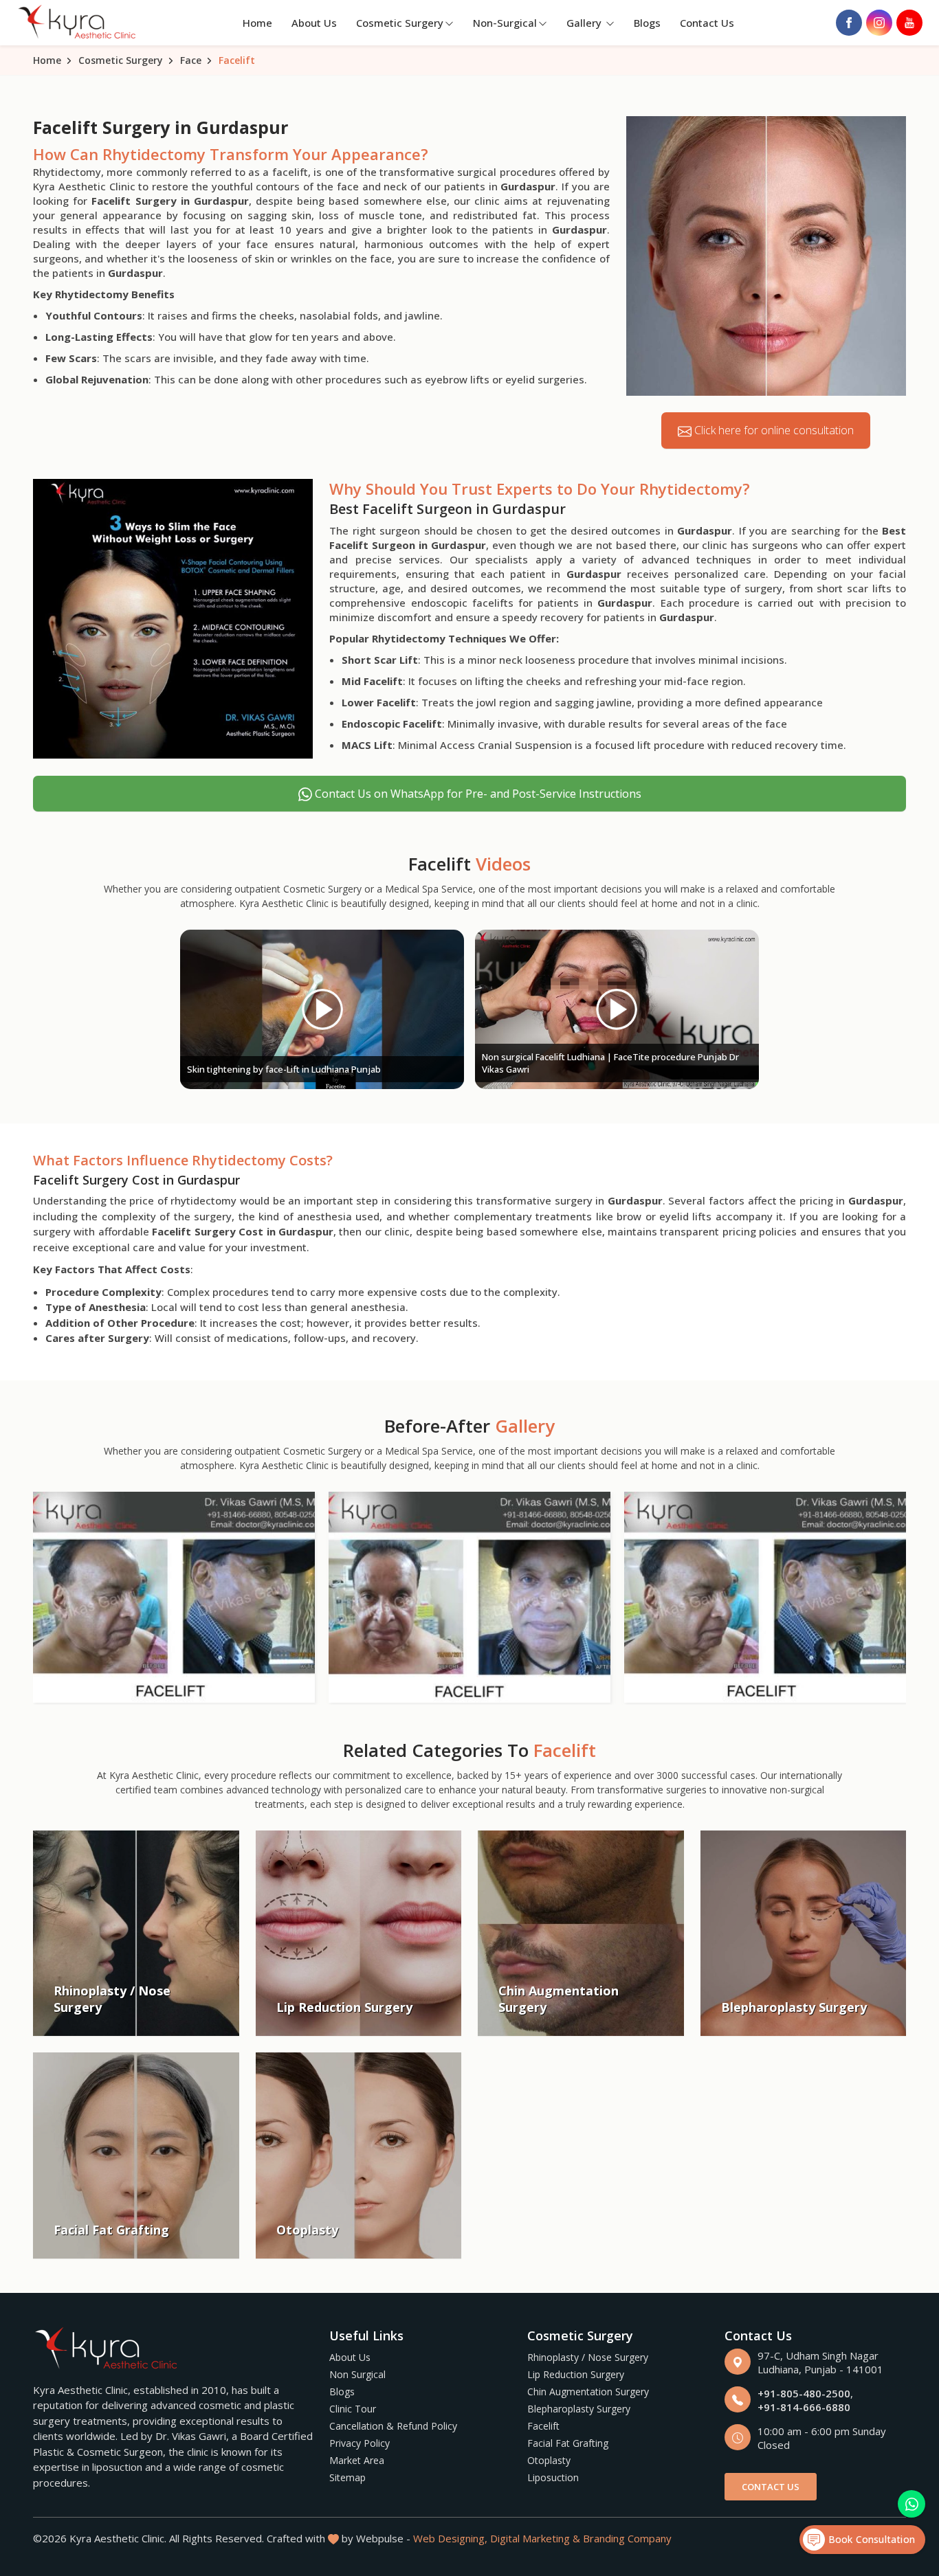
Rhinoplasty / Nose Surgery (588, 2357)
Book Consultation (870, 2539)
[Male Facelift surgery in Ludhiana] (469, 1597)
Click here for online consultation (773, 430)
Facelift (543, 2426)
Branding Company (627, 2538)
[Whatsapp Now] (912, 2504)
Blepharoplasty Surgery (579, 2409)
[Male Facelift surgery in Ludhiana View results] (174, 1597)
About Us (314, 23)
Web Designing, (450, 2538)
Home (257, 23)
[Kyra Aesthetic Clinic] (78, 23)
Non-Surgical (505, 23)
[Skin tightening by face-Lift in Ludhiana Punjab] (322, 1009)
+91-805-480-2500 (804, 2393)
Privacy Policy (360, 2443)
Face (191, 60)
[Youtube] (909, 23)
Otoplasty (549, 2460)
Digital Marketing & (535, 2538)
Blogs (647, 23)
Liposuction (553, 2477)
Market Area (357, 2460)
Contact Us (707, 23)
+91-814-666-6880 (804, 2407)
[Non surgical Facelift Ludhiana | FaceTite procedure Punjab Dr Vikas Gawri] (617, 1009)
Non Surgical (357, 2374)
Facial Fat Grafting (568, 2443)
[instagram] (879, 23)
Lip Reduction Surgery (576, 2374)
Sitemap (347, 2477)
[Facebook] (849, 23)
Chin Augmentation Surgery (588, 2392)
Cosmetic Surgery (400, 23)
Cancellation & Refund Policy (393, 2426)
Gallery (585, 23)
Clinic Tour (353, 2409)
